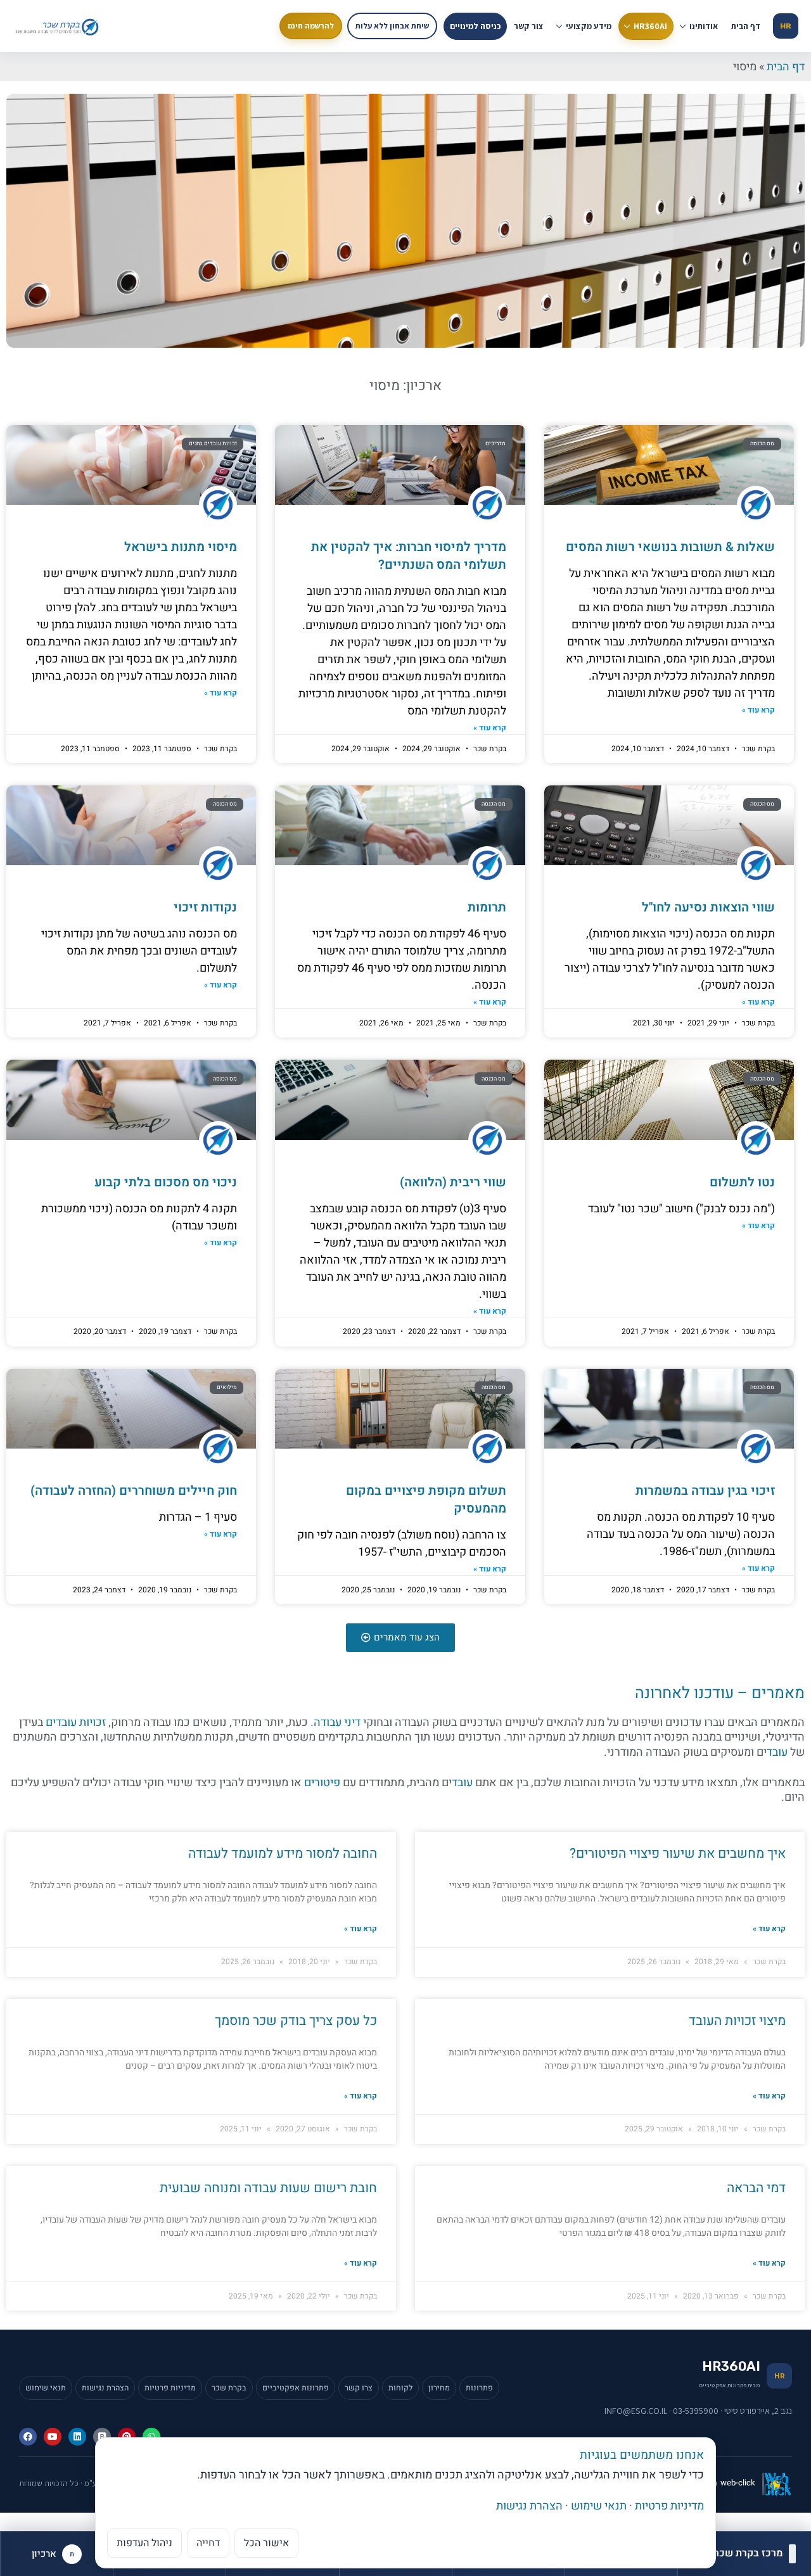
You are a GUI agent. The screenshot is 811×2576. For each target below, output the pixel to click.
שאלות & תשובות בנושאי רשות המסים (670, 547)
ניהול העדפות (144, 2543)
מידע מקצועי (589, 26)
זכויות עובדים (76, 1723)
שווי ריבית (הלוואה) (453, 1182)
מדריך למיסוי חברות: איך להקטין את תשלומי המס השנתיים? (409, 556)
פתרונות (479, 2388)
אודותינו (704, 26)
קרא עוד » (758, 710)
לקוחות (400, 2388)
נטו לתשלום (742, 1182)
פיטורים (322, 1783)
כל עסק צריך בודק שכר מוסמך (296, 2021)
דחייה (208, 2543)
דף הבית (746, 26)
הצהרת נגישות (105, 2388)
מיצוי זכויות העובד (737, 2021)
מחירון (439, 2388)
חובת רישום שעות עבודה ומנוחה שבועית (268, 2188)
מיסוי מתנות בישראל (181, 547)
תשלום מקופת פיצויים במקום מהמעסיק (426, 1500)
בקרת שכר (229, 2388)
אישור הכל (266, 2543)
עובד (777, 1752)
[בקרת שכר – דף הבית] (59, 26)
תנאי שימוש (46, 2388)
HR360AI (650, 26)
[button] (400, 1638)
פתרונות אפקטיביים (296, 2388)
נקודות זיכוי (205, 907)
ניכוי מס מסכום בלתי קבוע (166, 1182)
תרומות (487, 907)
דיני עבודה (337, 1723)
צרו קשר (359, 2388)
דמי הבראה (756, 2188)
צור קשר (529, 26)
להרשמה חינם (311, 26)
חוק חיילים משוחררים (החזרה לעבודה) (134, 1491)
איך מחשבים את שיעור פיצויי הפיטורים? (678, 1854)
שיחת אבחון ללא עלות (392, 26)
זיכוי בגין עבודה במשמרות (705, 1491)
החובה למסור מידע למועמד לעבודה (283, 1854)
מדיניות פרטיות (170, 2388)
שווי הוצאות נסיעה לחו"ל (708, 907)
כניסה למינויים (475, 26)
